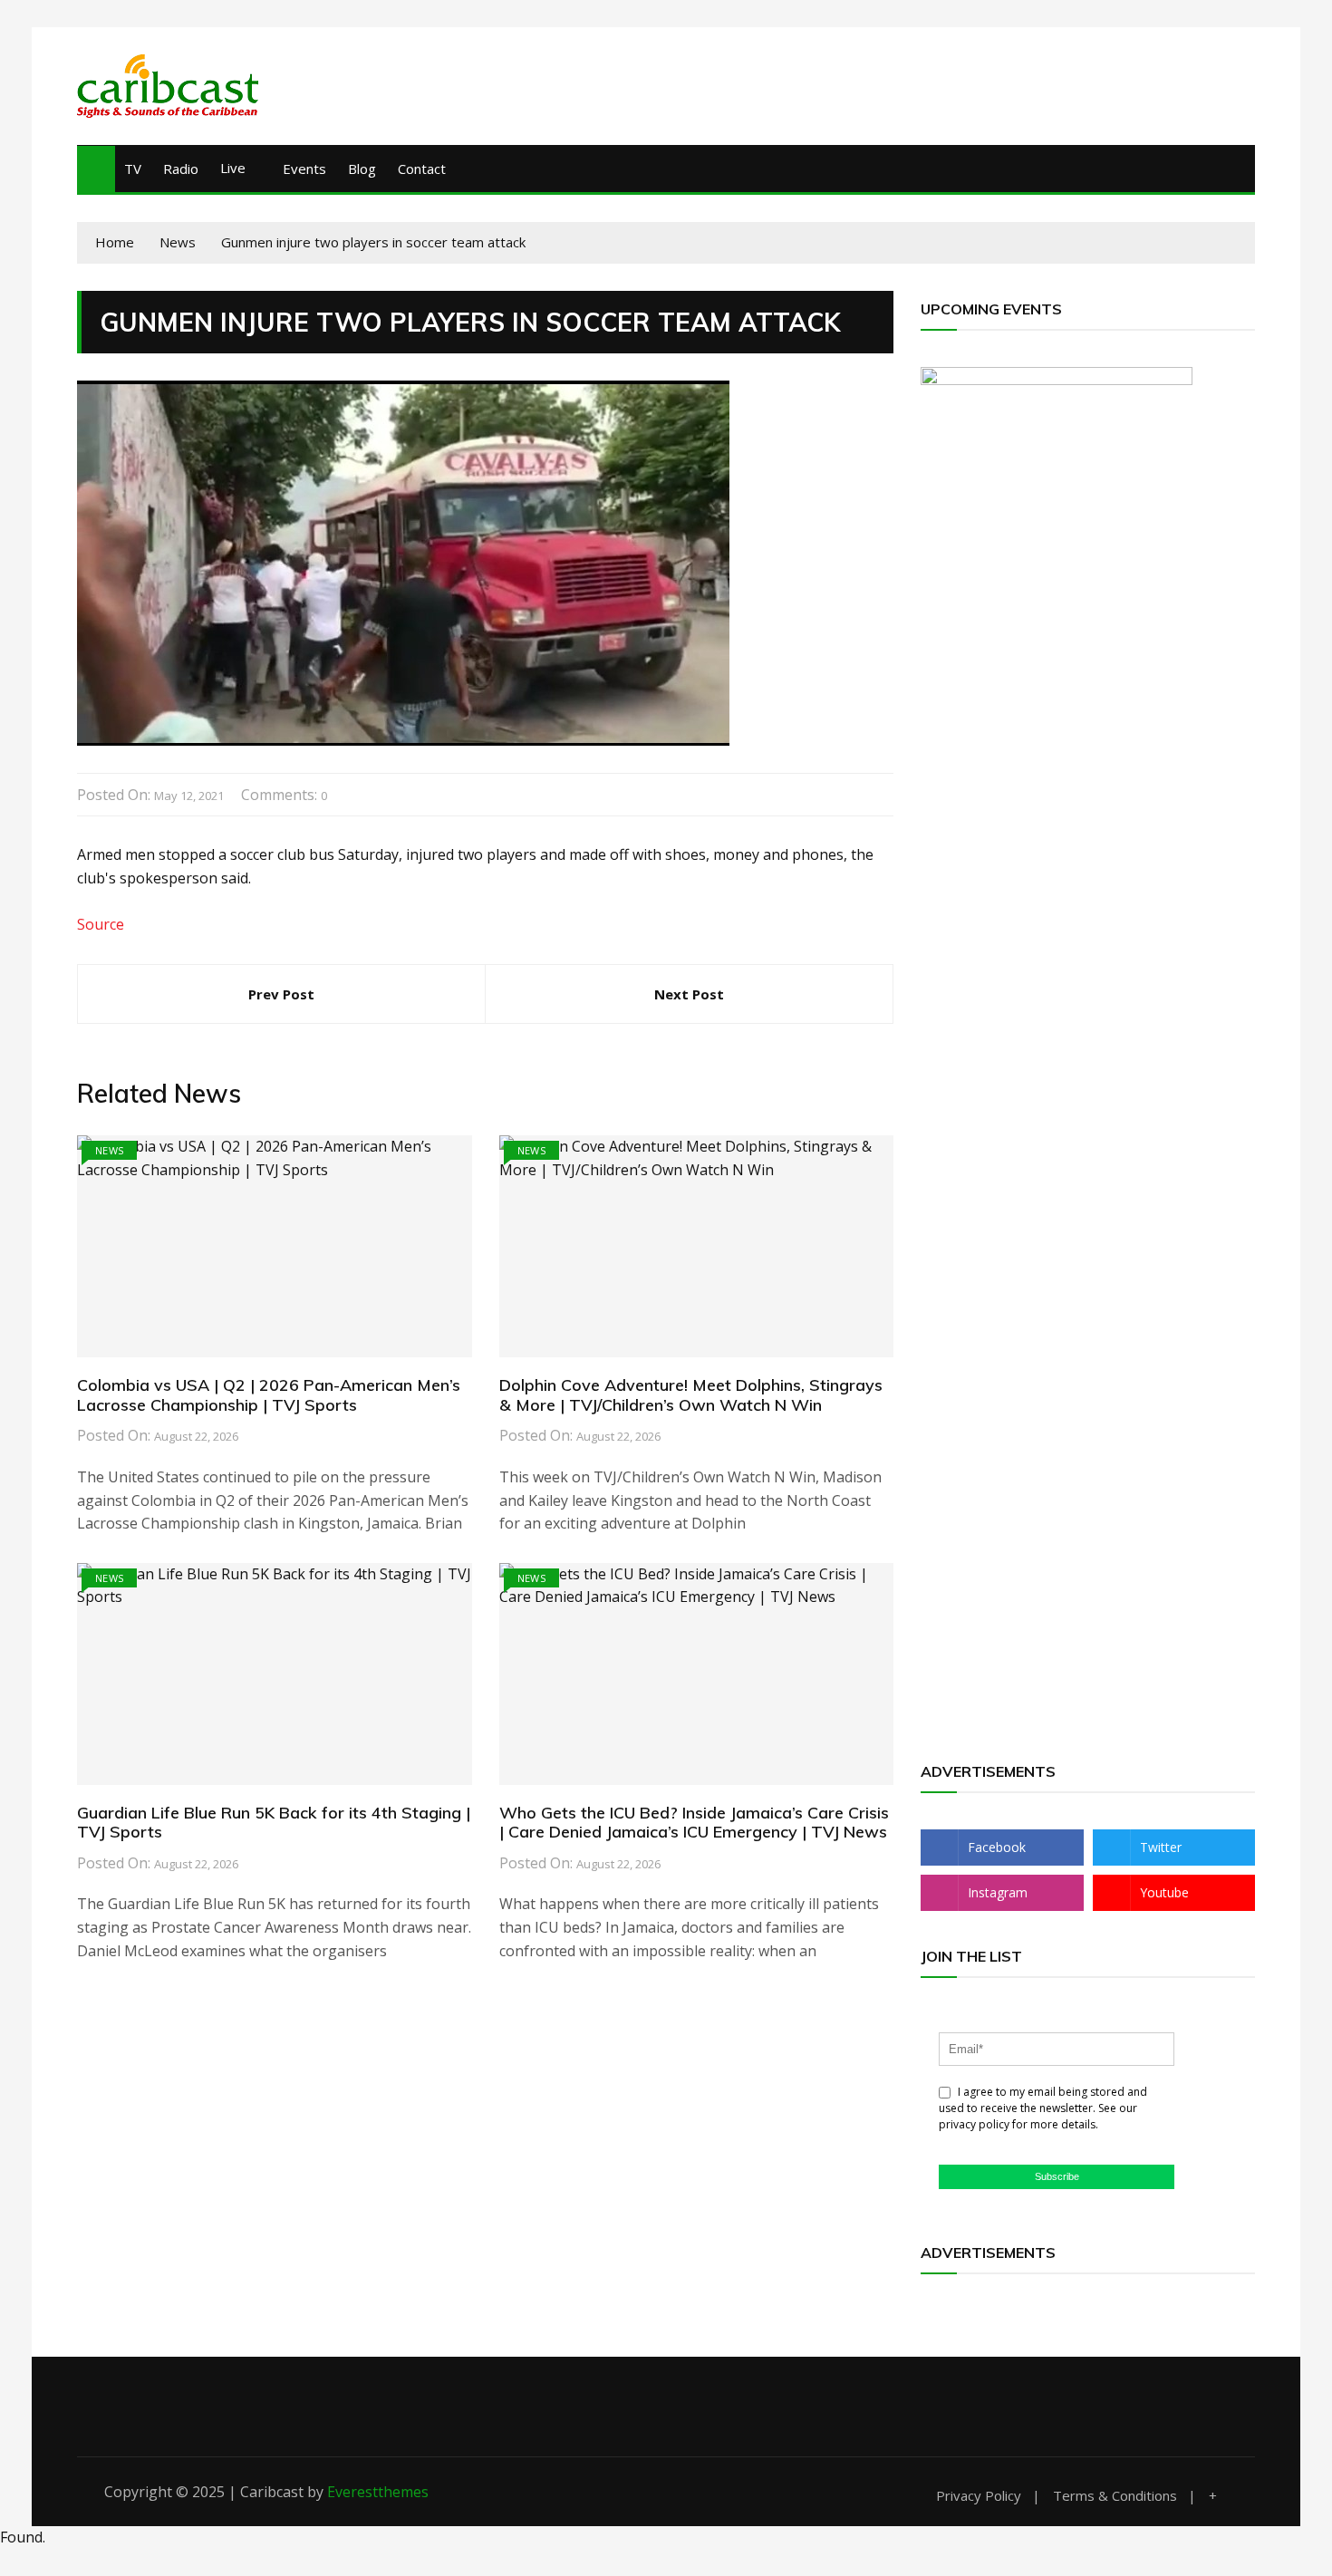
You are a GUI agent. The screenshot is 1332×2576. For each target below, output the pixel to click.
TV (133, 169)
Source (101, 924)
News (109, 1150)
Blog (362, 169)
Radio (181, 169)
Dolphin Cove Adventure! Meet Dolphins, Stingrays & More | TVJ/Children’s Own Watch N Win (691, 1395)
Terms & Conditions (1115, 2496)
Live (233, 168)
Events (304, 169)
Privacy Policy (979, 2496)
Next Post (689, 994)
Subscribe (1057, 2176)
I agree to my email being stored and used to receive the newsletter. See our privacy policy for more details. (1043, 2108)
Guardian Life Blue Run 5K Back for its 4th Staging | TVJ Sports (274, 1823)
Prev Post (281, 994)
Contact (422, 169)
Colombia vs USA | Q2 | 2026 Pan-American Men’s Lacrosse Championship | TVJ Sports (269, 1395)
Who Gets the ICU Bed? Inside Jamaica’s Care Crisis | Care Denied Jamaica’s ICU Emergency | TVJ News (694, 1823)
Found (21, 2537)
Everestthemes (378, 2492)
